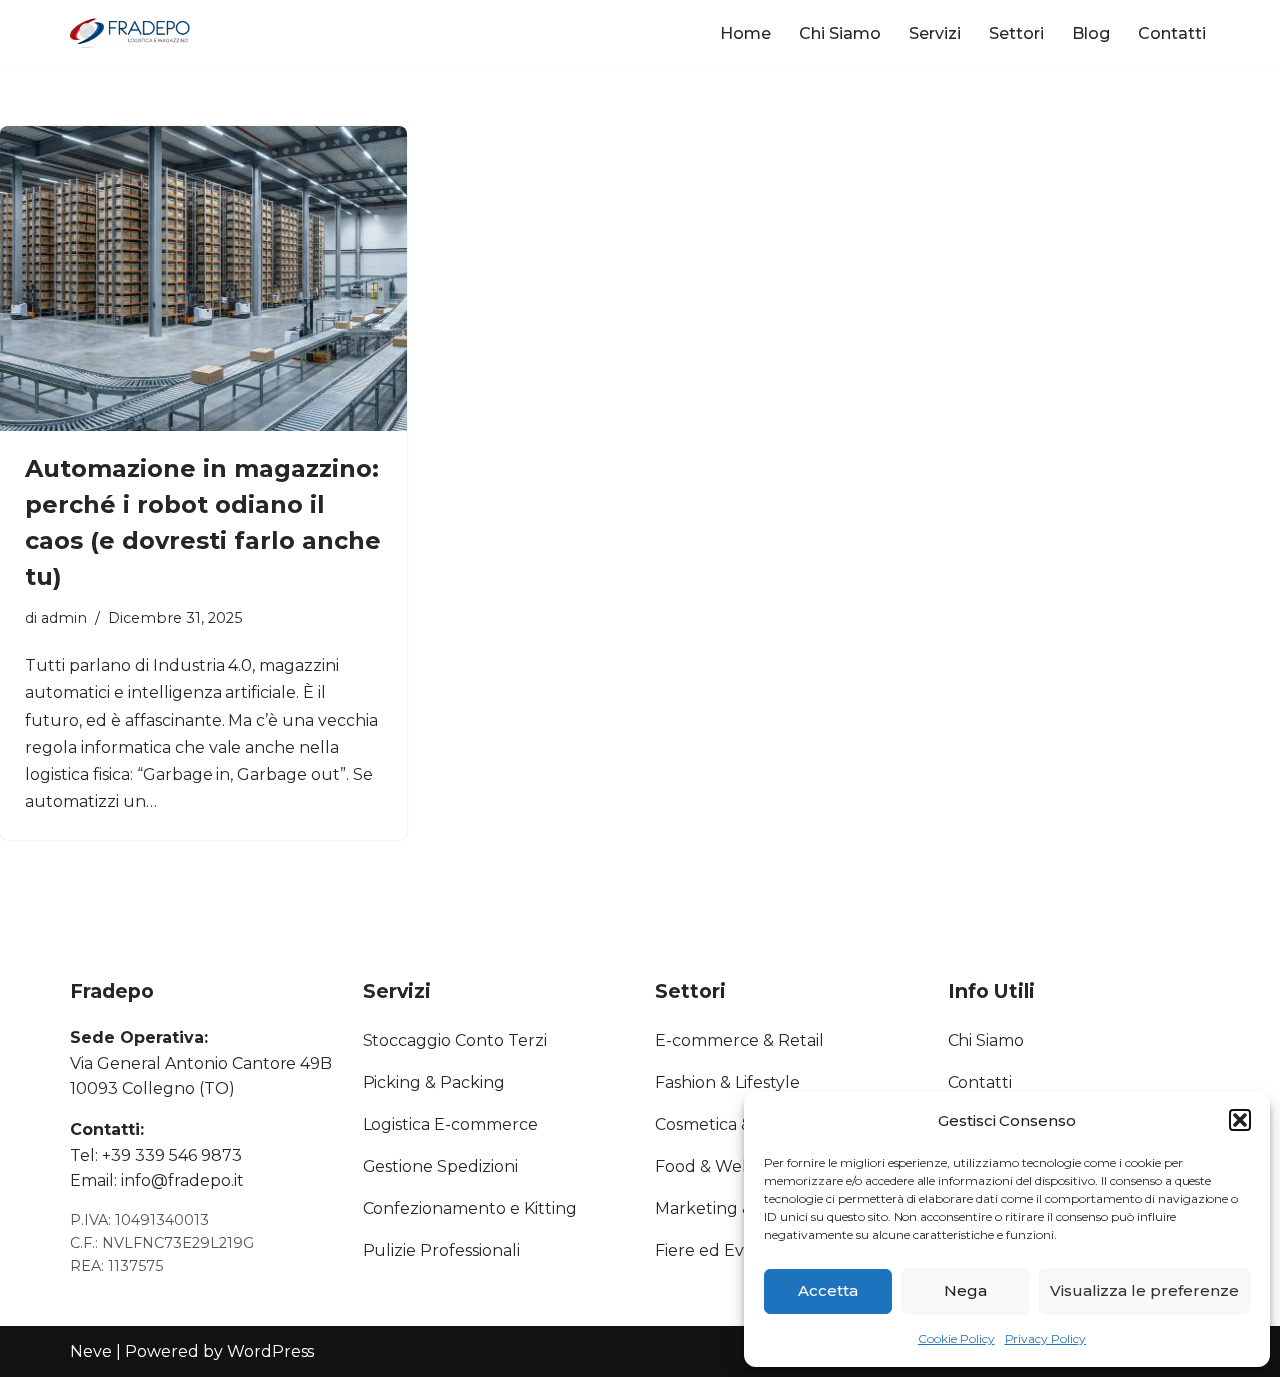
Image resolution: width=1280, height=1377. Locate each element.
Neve (91, 1351)
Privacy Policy (1046, 1338)
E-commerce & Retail (739, 1040)
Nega (965, 1290)
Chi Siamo (840, 33)
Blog (1091, 33)
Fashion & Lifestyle (727, 1082)
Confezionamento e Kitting (470, 1208)
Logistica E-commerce (451, 1124)
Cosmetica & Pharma (737, 1124)
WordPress (271, 1351)
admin (64, 618)
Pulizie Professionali (442, 1250)
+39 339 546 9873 (172, 1155)
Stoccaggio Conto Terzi (455, 1040)
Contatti (1172, 33)
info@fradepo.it (182, 1180)
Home (745, 33)
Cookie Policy (956, 1338)
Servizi (935, 33)
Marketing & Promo (733, 1208)
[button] (1240, 1120)
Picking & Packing (434, 1082)
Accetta (828, 1290)
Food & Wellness (721, 1166)
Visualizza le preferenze (1144, 1290)
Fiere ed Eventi (715, 1250)
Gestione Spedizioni (441, 1166)
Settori (1016, 33)
